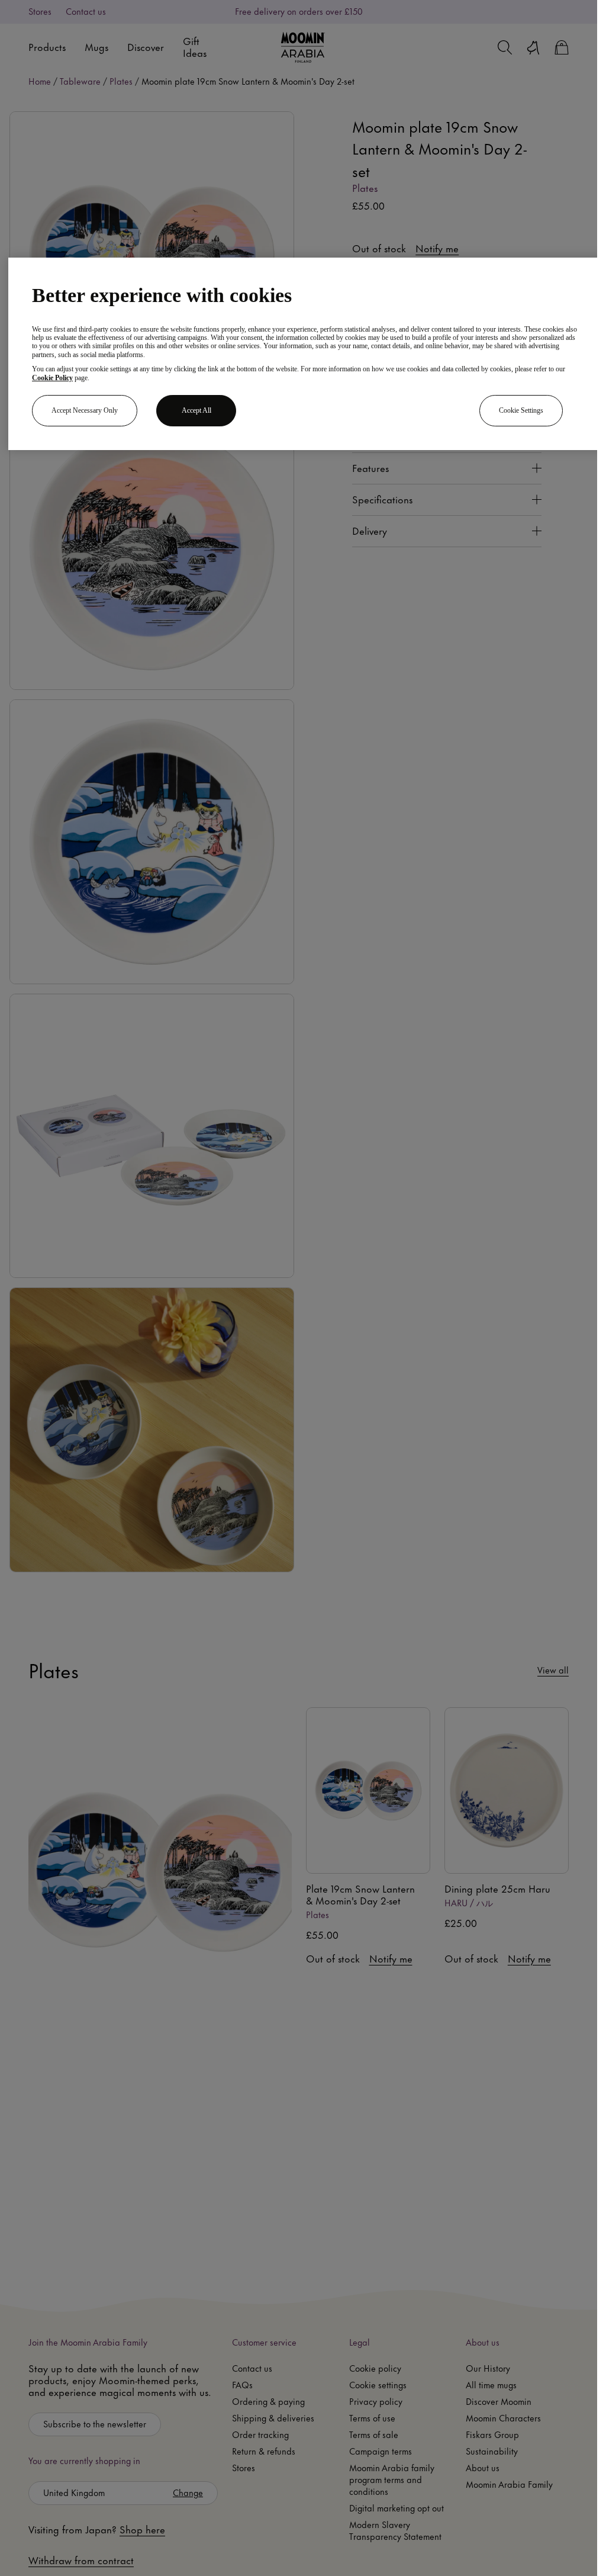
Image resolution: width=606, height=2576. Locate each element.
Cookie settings (521, 410)
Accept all (196, 410)
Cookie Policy (52, 378)
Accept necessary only (85, 410)
